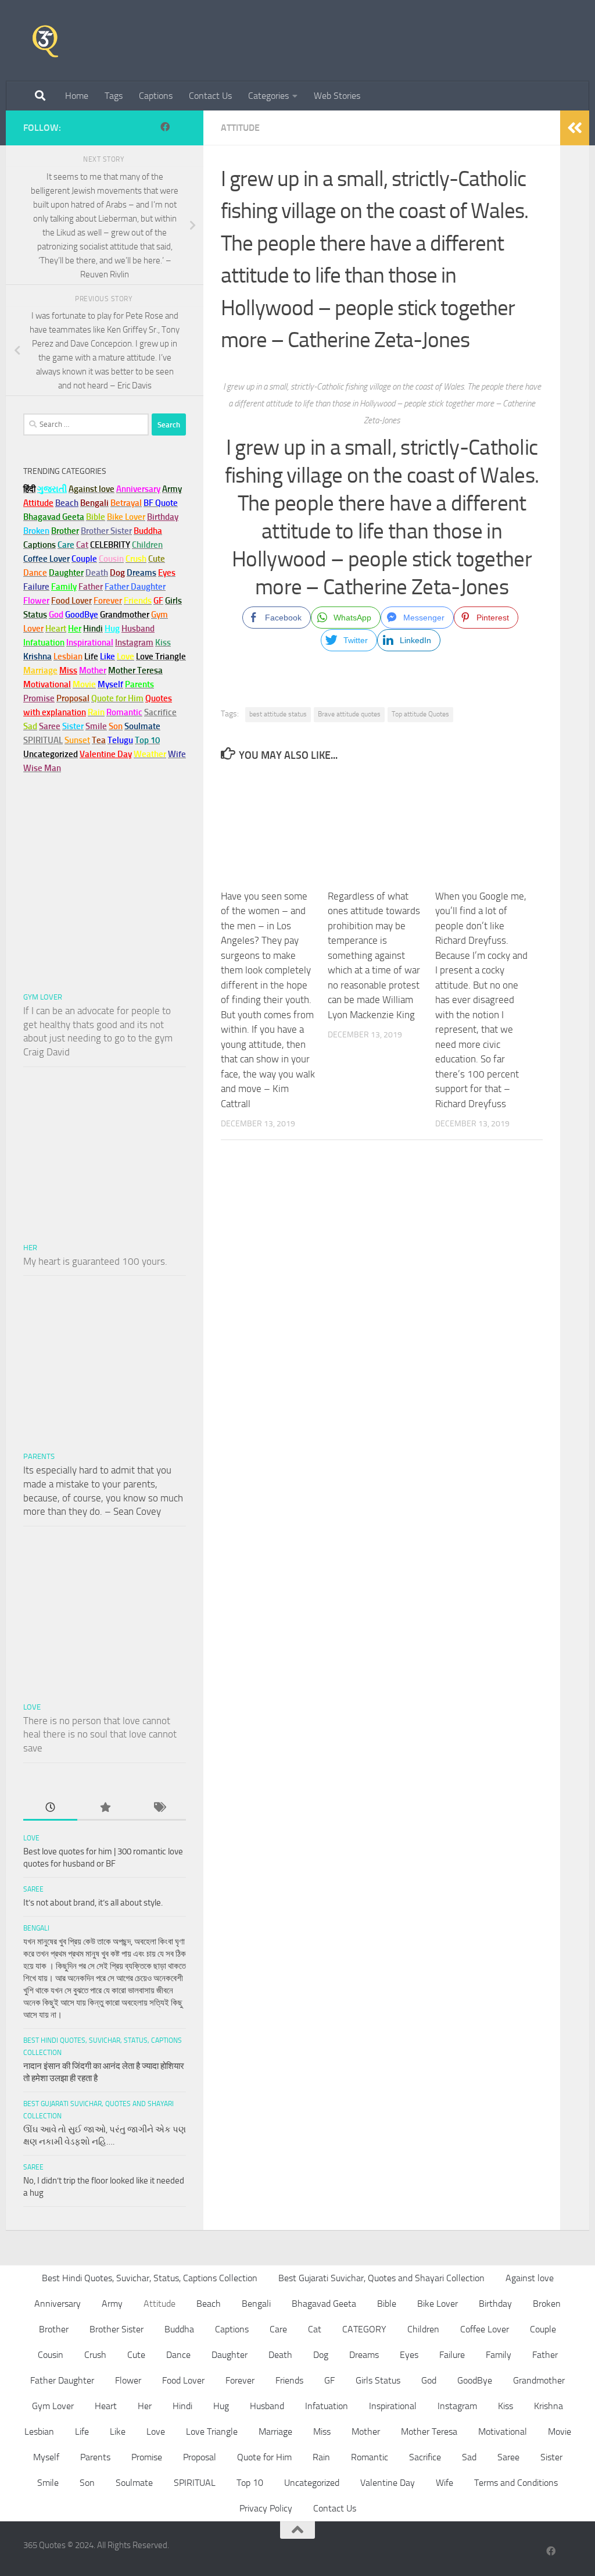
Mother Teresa (429, 2431)
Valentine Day (106, 754)
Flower (128, 2380)
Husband (138, 629)
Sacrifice (160, 712)
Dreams (364, 2355)
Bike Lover (438, 2304)
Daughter (230, 2355)
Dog (321, 2355)
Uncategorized (312, 2483)
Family (64, 587)
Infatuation (327, 2406)
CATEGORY (364, 2329)
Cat (315, 2329)
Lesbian (39, 2431)
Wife (445, 2483)
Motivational (503, 2431)
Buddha (179, 2329)
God (429, 2380)
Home (77, 96)
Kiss (506, 2406)
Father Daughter (62, 2380)
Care (278, 2329)
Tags (114, 96)
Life (82, 2431)
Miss (68, 670)
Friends (289, 2380)
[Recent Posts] (50, 1808)
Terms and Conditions (516, 2483)
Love (32, 1707)
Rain (321, 2457)
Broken (547, 2304)
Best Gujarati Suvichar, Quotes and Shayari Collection (381, 2278)
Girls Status (378, 2380)
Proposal (200, 2457)
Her (75, 629)
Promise (39, 698)
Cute (136, 2355)
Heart (106, 2406)
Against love (530, 2278)
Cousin (51, 2355)
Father (545, 2355)
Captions (156, 96)
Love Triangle (212, 2431)
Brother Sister (117, 2329)
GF (329, 2380)
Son (87, 2483)
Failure (452, 2355)
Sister (551, 2457)
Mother (366, 2431)
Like (118, 2431)
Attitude (240, 128)
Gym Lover (43, 997)
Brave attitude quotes (349, 714)
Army (112, 2304)
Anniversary (58, 2304)
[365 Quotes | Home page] (45, 41)
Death (280, 2355)
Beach (67, 503)
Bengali (36, 1928)
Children (423, 2329)
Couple (543, 2329)
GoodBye (475, 2380)
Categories (268, 96)
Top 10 (250, 2483)
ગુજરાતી (52, 489)
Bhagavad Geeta (324, 2304)
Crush (95, 2355)
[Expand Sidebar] (575, 128)
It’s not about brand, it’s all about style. (93, 1903)
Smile (48, 2483)
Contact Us (210, 96)
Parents (39, 1456)
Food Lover (183, 2380)
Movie (560, 2431)
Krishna (549, 2406)
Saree (33, 1889)
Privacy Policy (266, 2508)
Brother (54, 2329)
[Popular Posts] (104, 1808)
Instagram (134, 643)
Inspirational (393, 2406)
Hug (112, 629)
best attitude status (278, 714)
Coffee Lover (485, 2329)
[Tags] (159, 1808)
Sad (469, 2457)
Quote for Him (264, 2457)
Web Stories (337, 96)
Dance (178, 2355)
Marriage (40, 670)
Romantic (370, 2457)
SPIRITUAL (43, 740)
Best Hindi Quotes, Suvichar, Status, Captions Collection (150, 2278)
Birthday (163, 517)
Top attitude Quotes (420, 714)
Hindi (182, 2406)
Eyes (409, 2355)
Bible (387, 2304)
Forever (240, 2380)
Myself (46, 2457)
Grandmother (539, 2380)
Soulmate (134, 2483)
